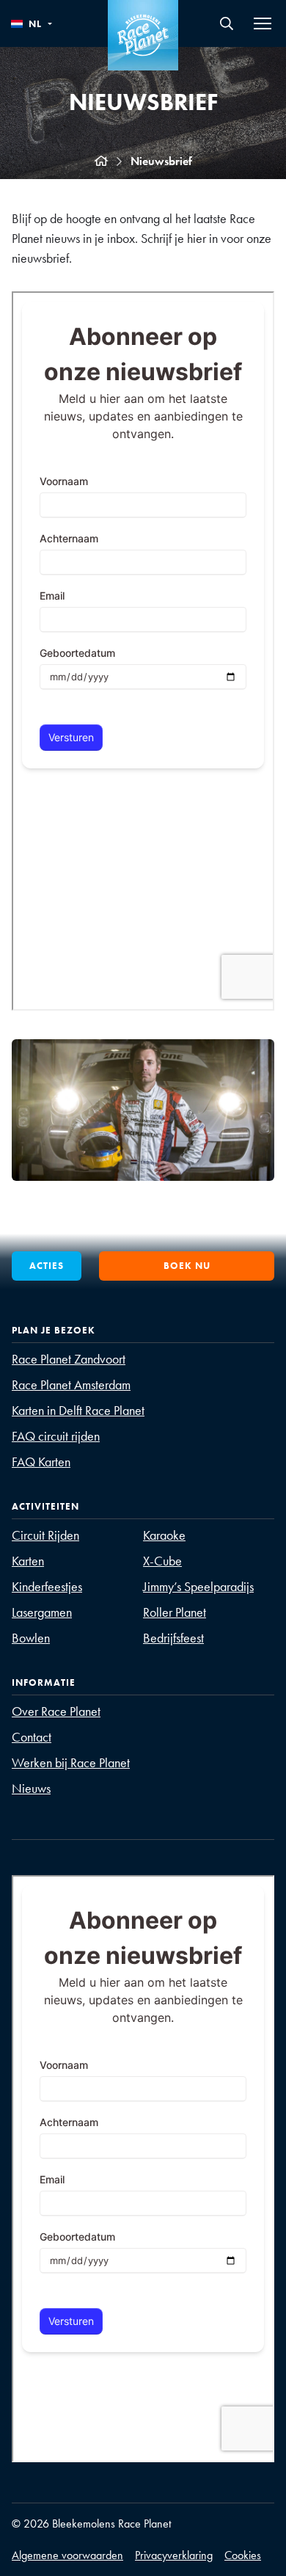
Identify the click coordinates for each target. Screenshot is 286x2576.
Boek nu (187, 1266)
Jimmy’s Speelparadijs (198, 1586)
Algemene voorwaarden (67, 2555)
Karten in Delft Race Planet (78, 1410)
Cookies (243, 2555)
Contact (32, 1737)
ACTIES (47, 1266)
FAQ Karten (41, 1462)
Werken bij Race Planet (71, 1762)
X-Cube (162, 1561)
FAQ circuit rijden (56, 1436)
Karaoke (164, 1535)
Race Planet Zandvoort (69, 1359)
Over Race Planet (56, 1711)
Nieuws (31, 1788)
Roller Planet (175, 1612)
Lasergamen (42, 1612)
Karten (28, 1561)
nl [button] (35, 24)
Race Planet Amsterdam (71, 1385)
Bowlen (31, 1638)
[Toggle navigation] (263, 23)
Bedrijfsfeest (173, 1638)
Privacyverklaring (174, 2555)
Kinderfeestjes (47, 1586)
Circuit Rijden (45, 1535)
